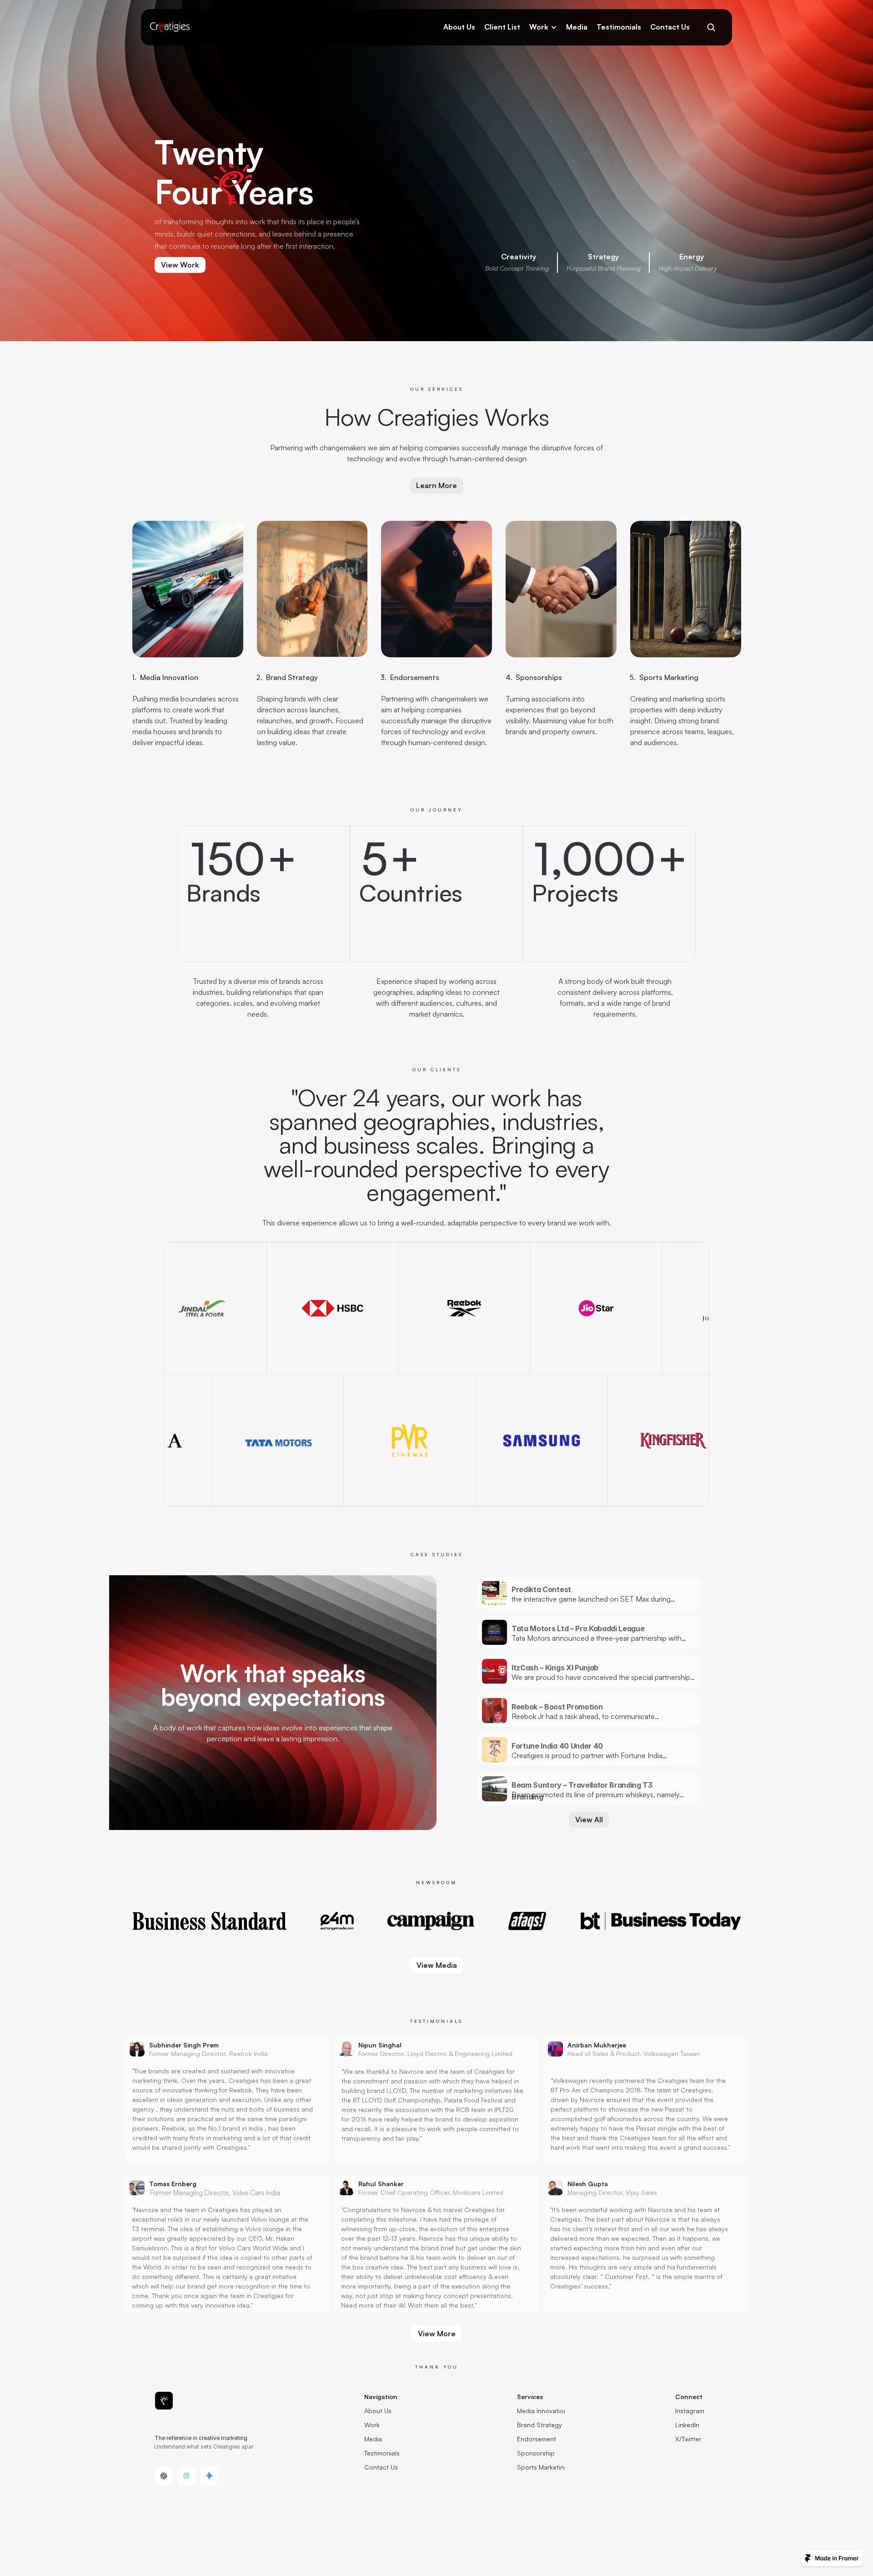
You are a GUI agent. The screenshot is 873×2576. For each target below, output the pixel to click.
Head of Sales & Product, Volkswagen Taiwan (634, 2054)
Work (539, 27)
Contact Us (670, 27)
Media (577, 27)
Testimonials (619, 27)
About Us (459, 27)
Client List (502, 27)
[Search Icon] (711, 27)
